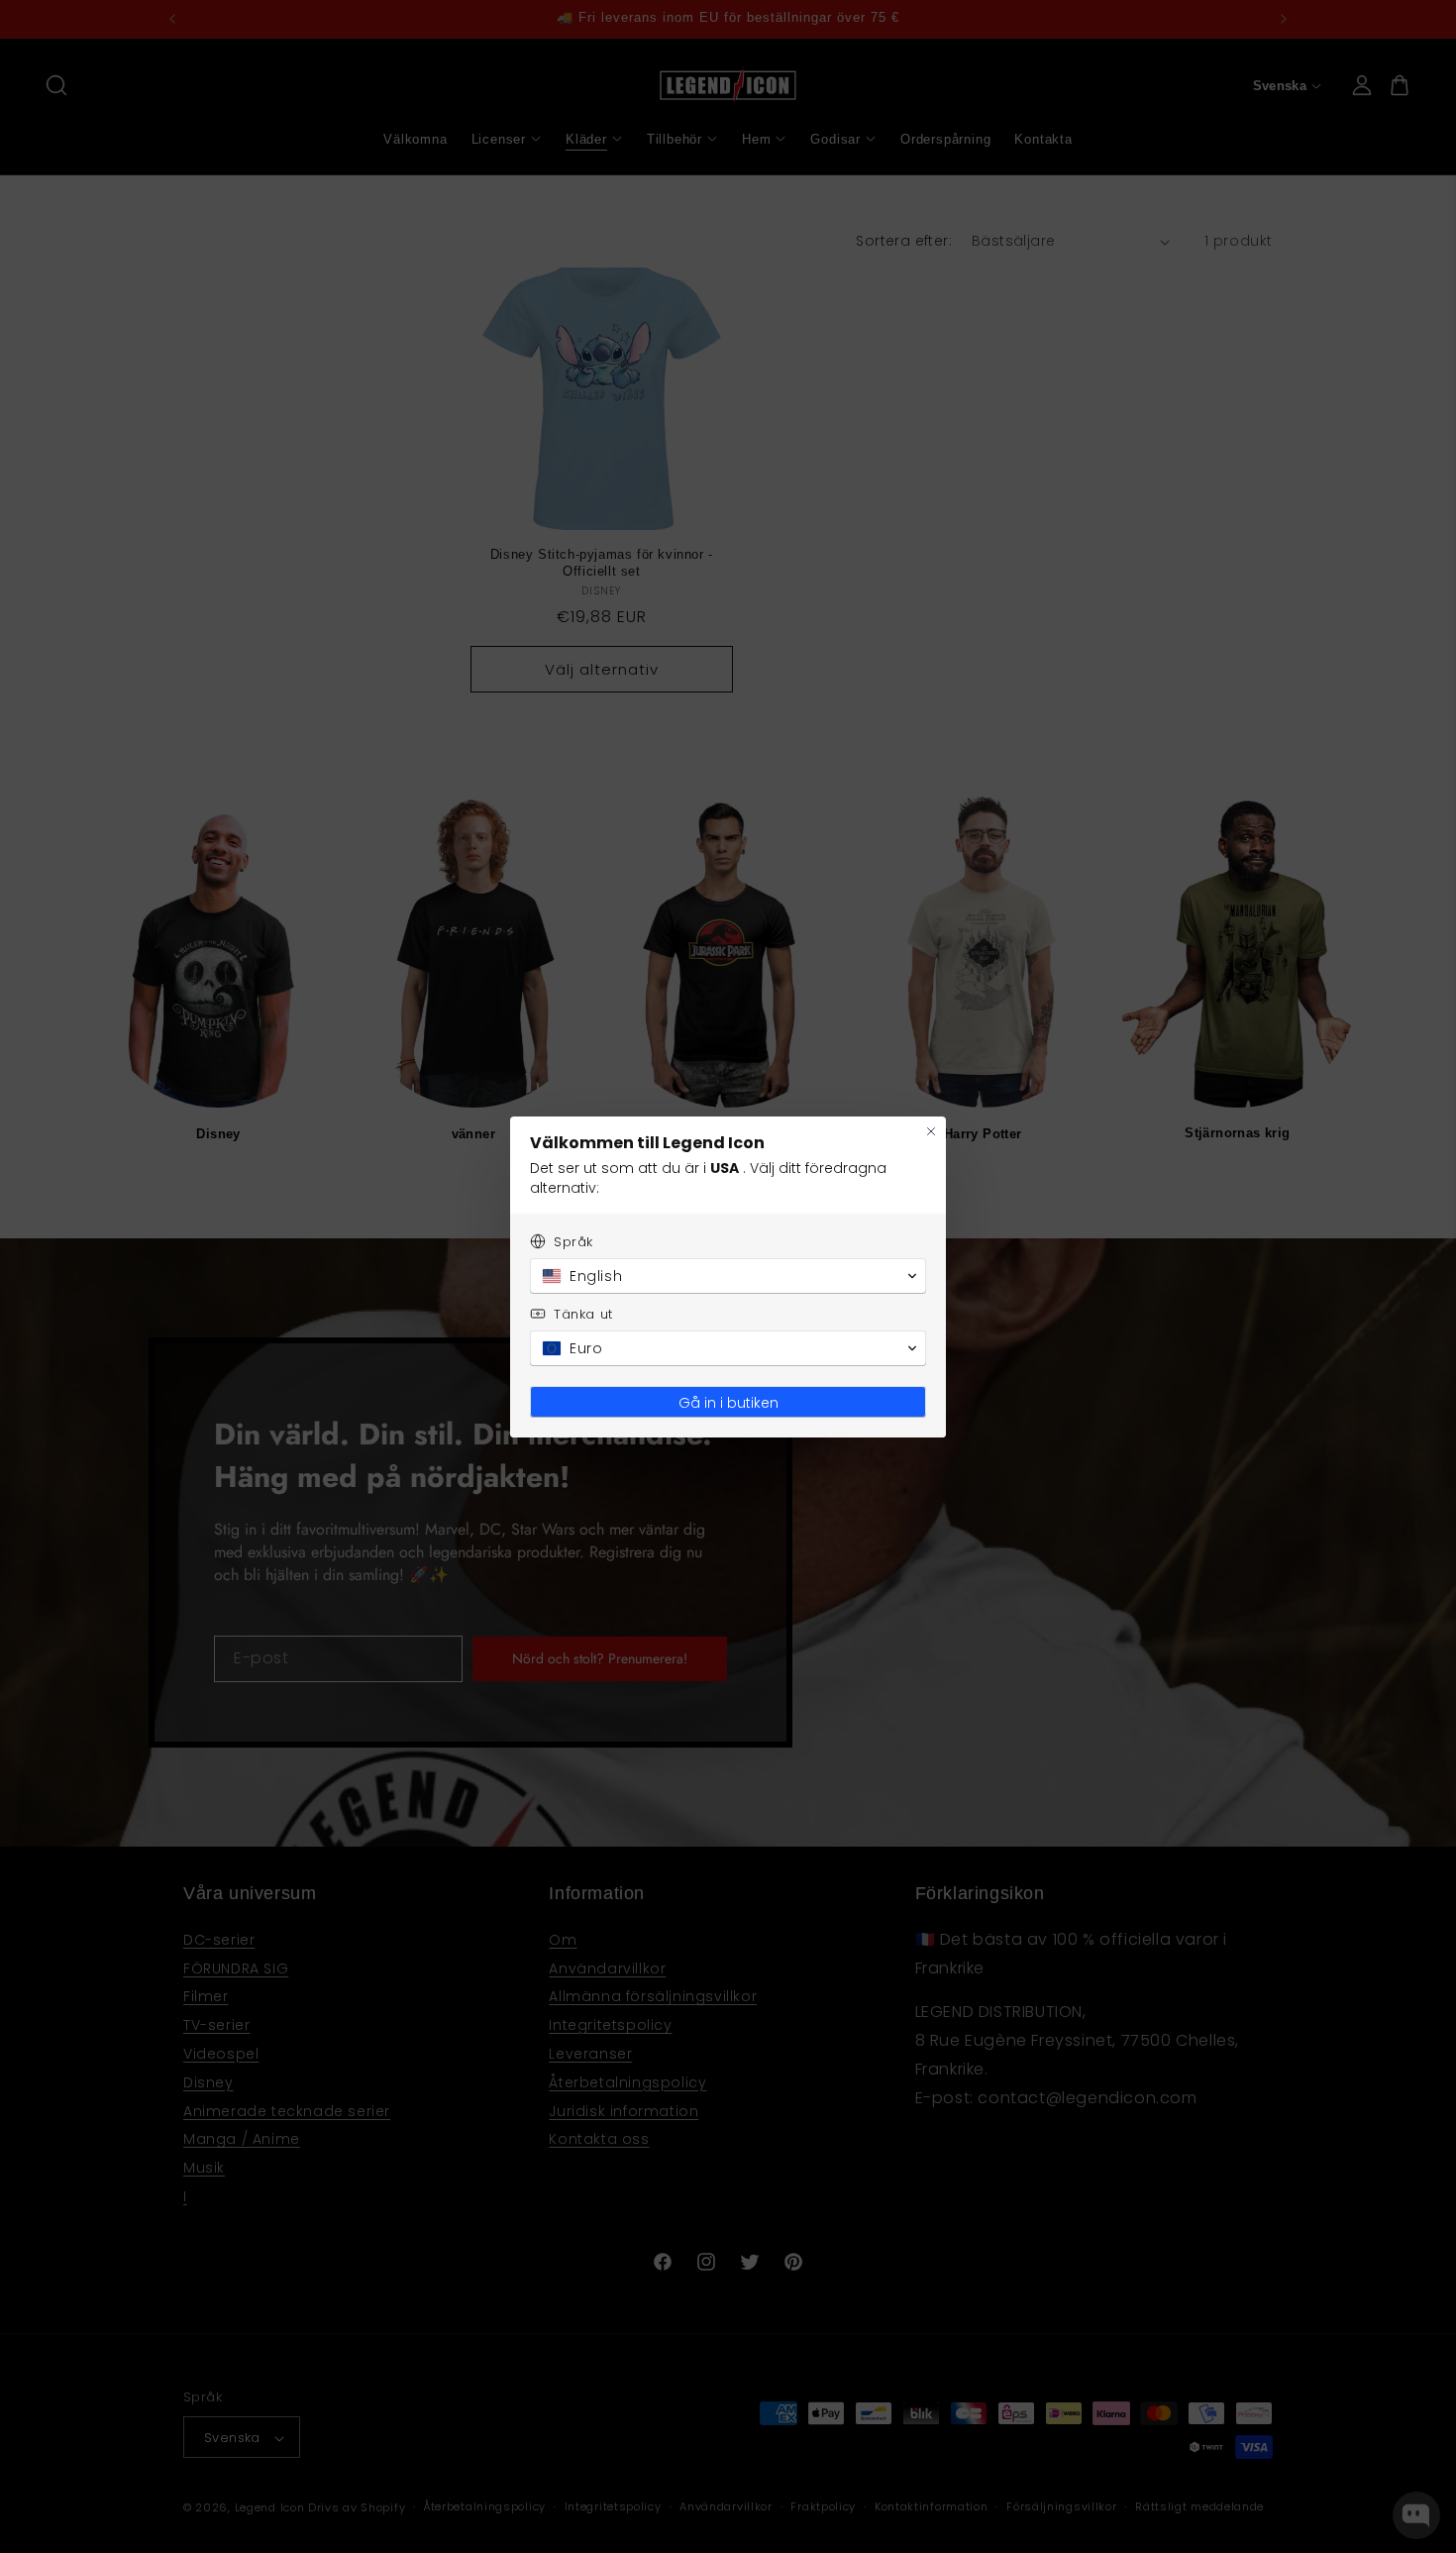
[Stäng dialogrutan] (931, 1131)
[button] (728, 1276)
